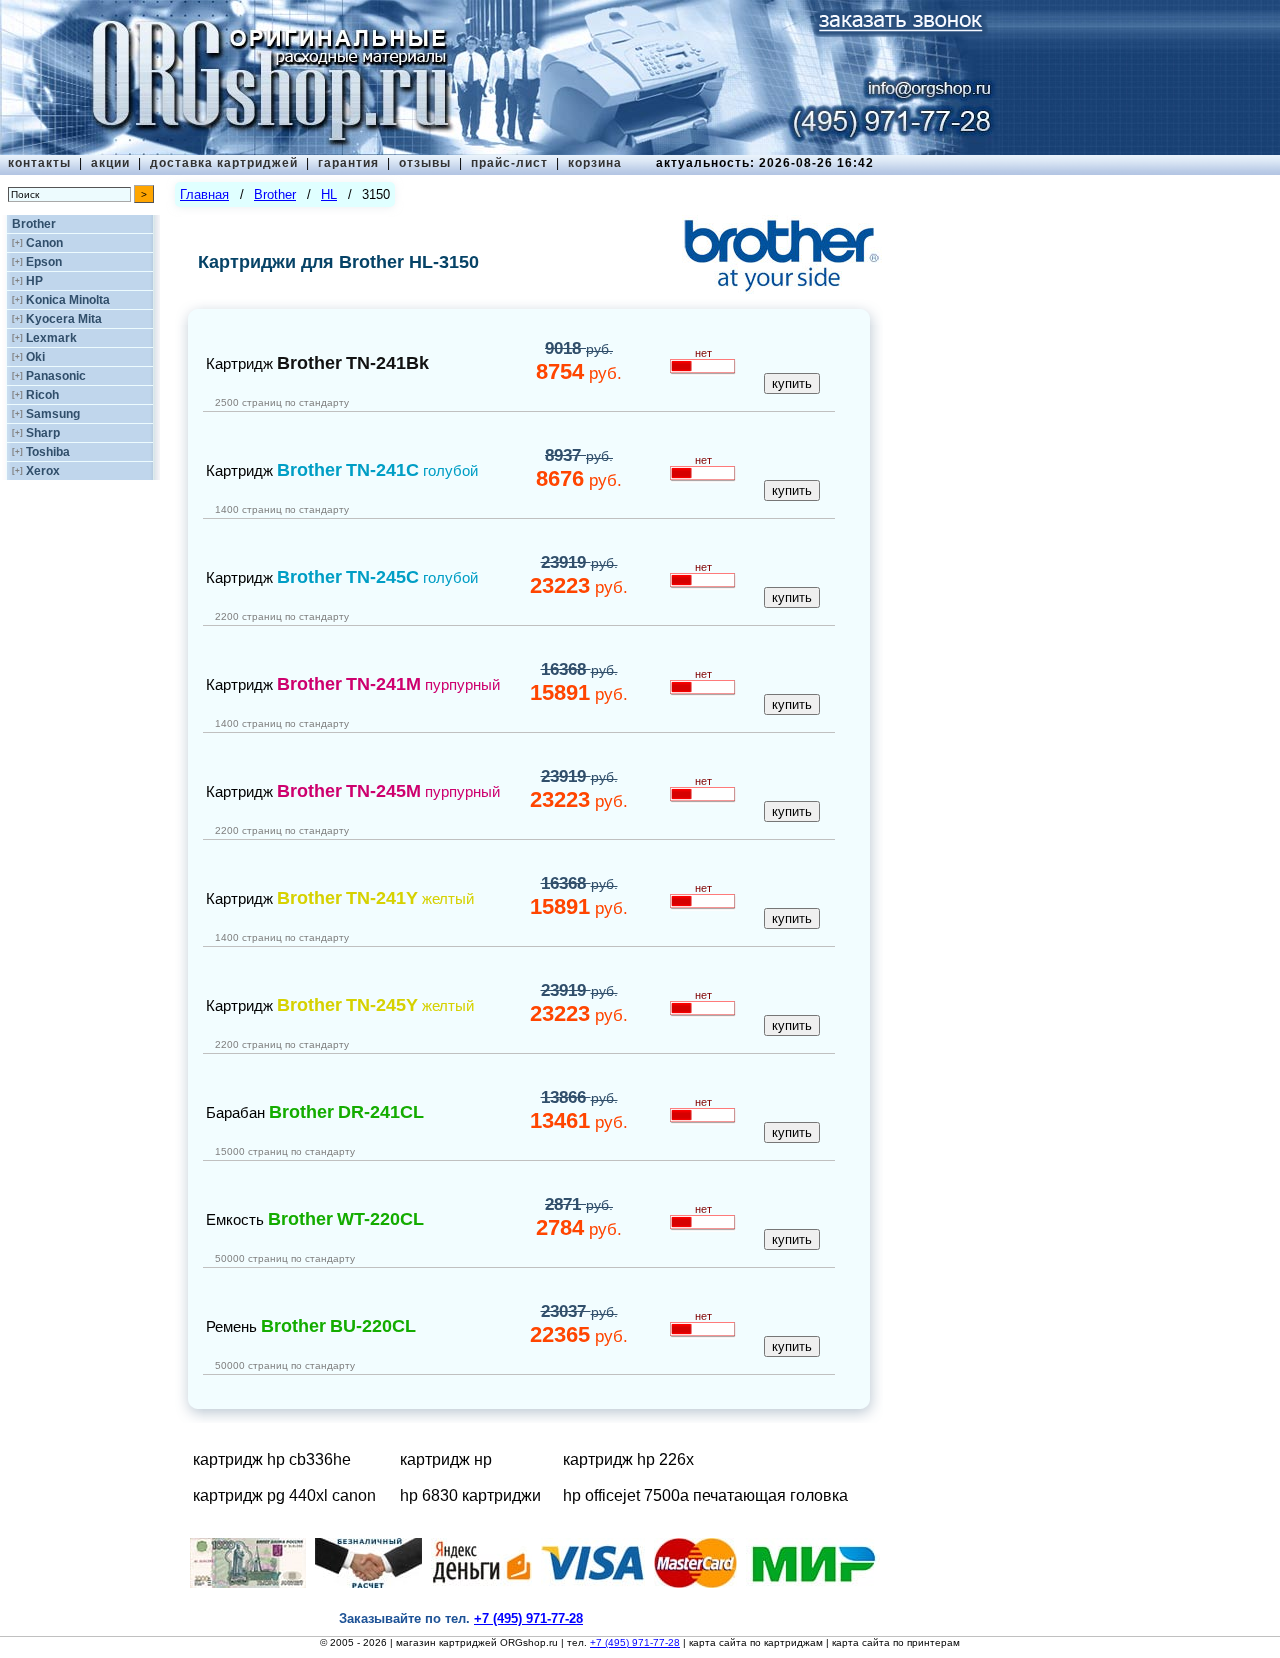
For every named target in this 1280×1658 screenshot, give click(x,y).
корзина (595, 163)
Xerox (43, 471)
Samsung (53, 414)
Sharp (43, 433)
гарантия (348, 163)
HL (329, 194)
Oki (35, 357)
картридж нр (446, 1459)
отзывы (425, 163)
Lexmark (51, 338)
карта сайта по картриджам (756, 1642)
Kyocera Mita (64, 319)
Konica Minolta (68, 300)
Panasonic (56, 376)
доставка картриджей (224, 163)
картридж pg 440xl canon (284, 1495)
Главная (204, 194)
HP (34, 281)
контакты (39, 163)
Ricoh (42, 395)
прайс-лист (509, 163)
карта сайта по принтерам (896, 1642)
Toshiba (48, 452)
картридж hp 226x (628, 1459)
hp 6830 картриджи (470, 1495)
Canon (44, 243)
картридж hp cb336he (272, 1459)
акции (110, 163)
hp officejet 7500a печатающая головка (705, 1495)
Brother (34, 224)
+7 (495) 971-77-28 (635, 1642)
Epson (44, 262)
